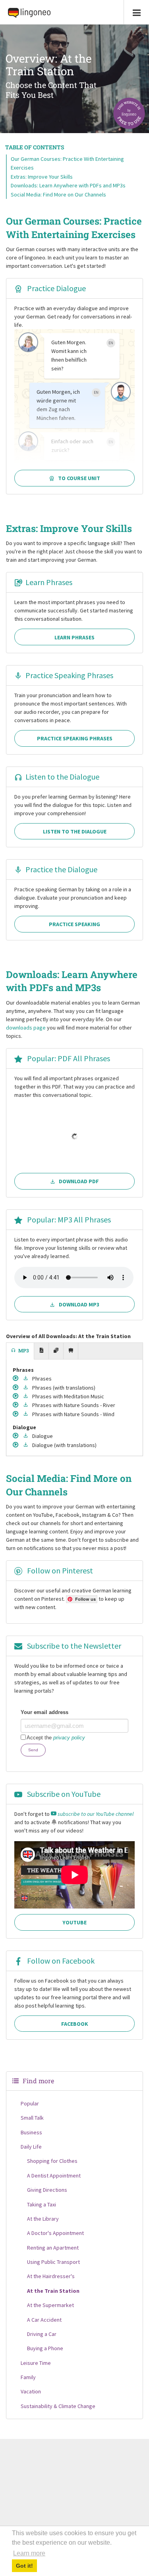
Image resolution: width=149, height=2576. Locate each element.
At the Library (43, 2219)
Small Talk (32, 2118)
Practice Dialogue (56, 288)
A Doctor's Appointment (55, 2233)
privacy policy (69, 1738)
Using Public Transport (53, 2262)
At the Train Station (53, 2291)
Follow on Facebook (60, 1961)
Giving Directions (47, 2190)
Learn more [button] (29, 2553)
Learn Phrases (49, 582)
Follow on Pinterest (59, 1570)
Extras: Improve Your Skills (42, 177)
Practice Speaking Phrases (69, 675)
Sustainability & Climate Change (58, 2406)
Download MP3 (79, 1304)
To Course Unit (79, 478)
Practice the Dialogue (61, 869)
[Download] (26, 1379)
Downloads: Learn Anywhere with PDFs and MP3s (68, 185)
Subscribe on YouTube (63, 1794)
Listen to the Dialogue (62, 777)
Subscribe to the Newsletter (73, 1646)
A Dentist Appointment (54, 2176)
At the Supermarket (50, 2305)
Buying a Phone (45, 2348)
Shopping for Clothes (52, 2161)
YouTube (74, 1922)
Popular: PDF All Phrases (68, 1058)
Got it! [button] (24, 2566)
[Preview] (16, 1379)
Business (31, 2132)
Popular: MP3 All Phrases (68, 1219)
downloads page (26, 1028)
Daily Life (31, 2147)
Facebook (75, 2024)
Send (33, 1750)
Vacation (31, 2391)
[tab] (20, 1351)
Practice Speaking (74, 924)
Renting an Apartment (53, 2248)
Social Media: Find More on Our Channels (58, 194)
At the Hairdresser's (51, 2276)
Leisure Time (36, 2363)
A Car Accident (44, 2320)
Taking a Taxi (42, 2204)
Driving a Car (42, 2334)
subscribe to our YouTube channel (95, 1814)
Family (28, 2377)
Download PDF (79, 1181)
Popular (30, 2103)
